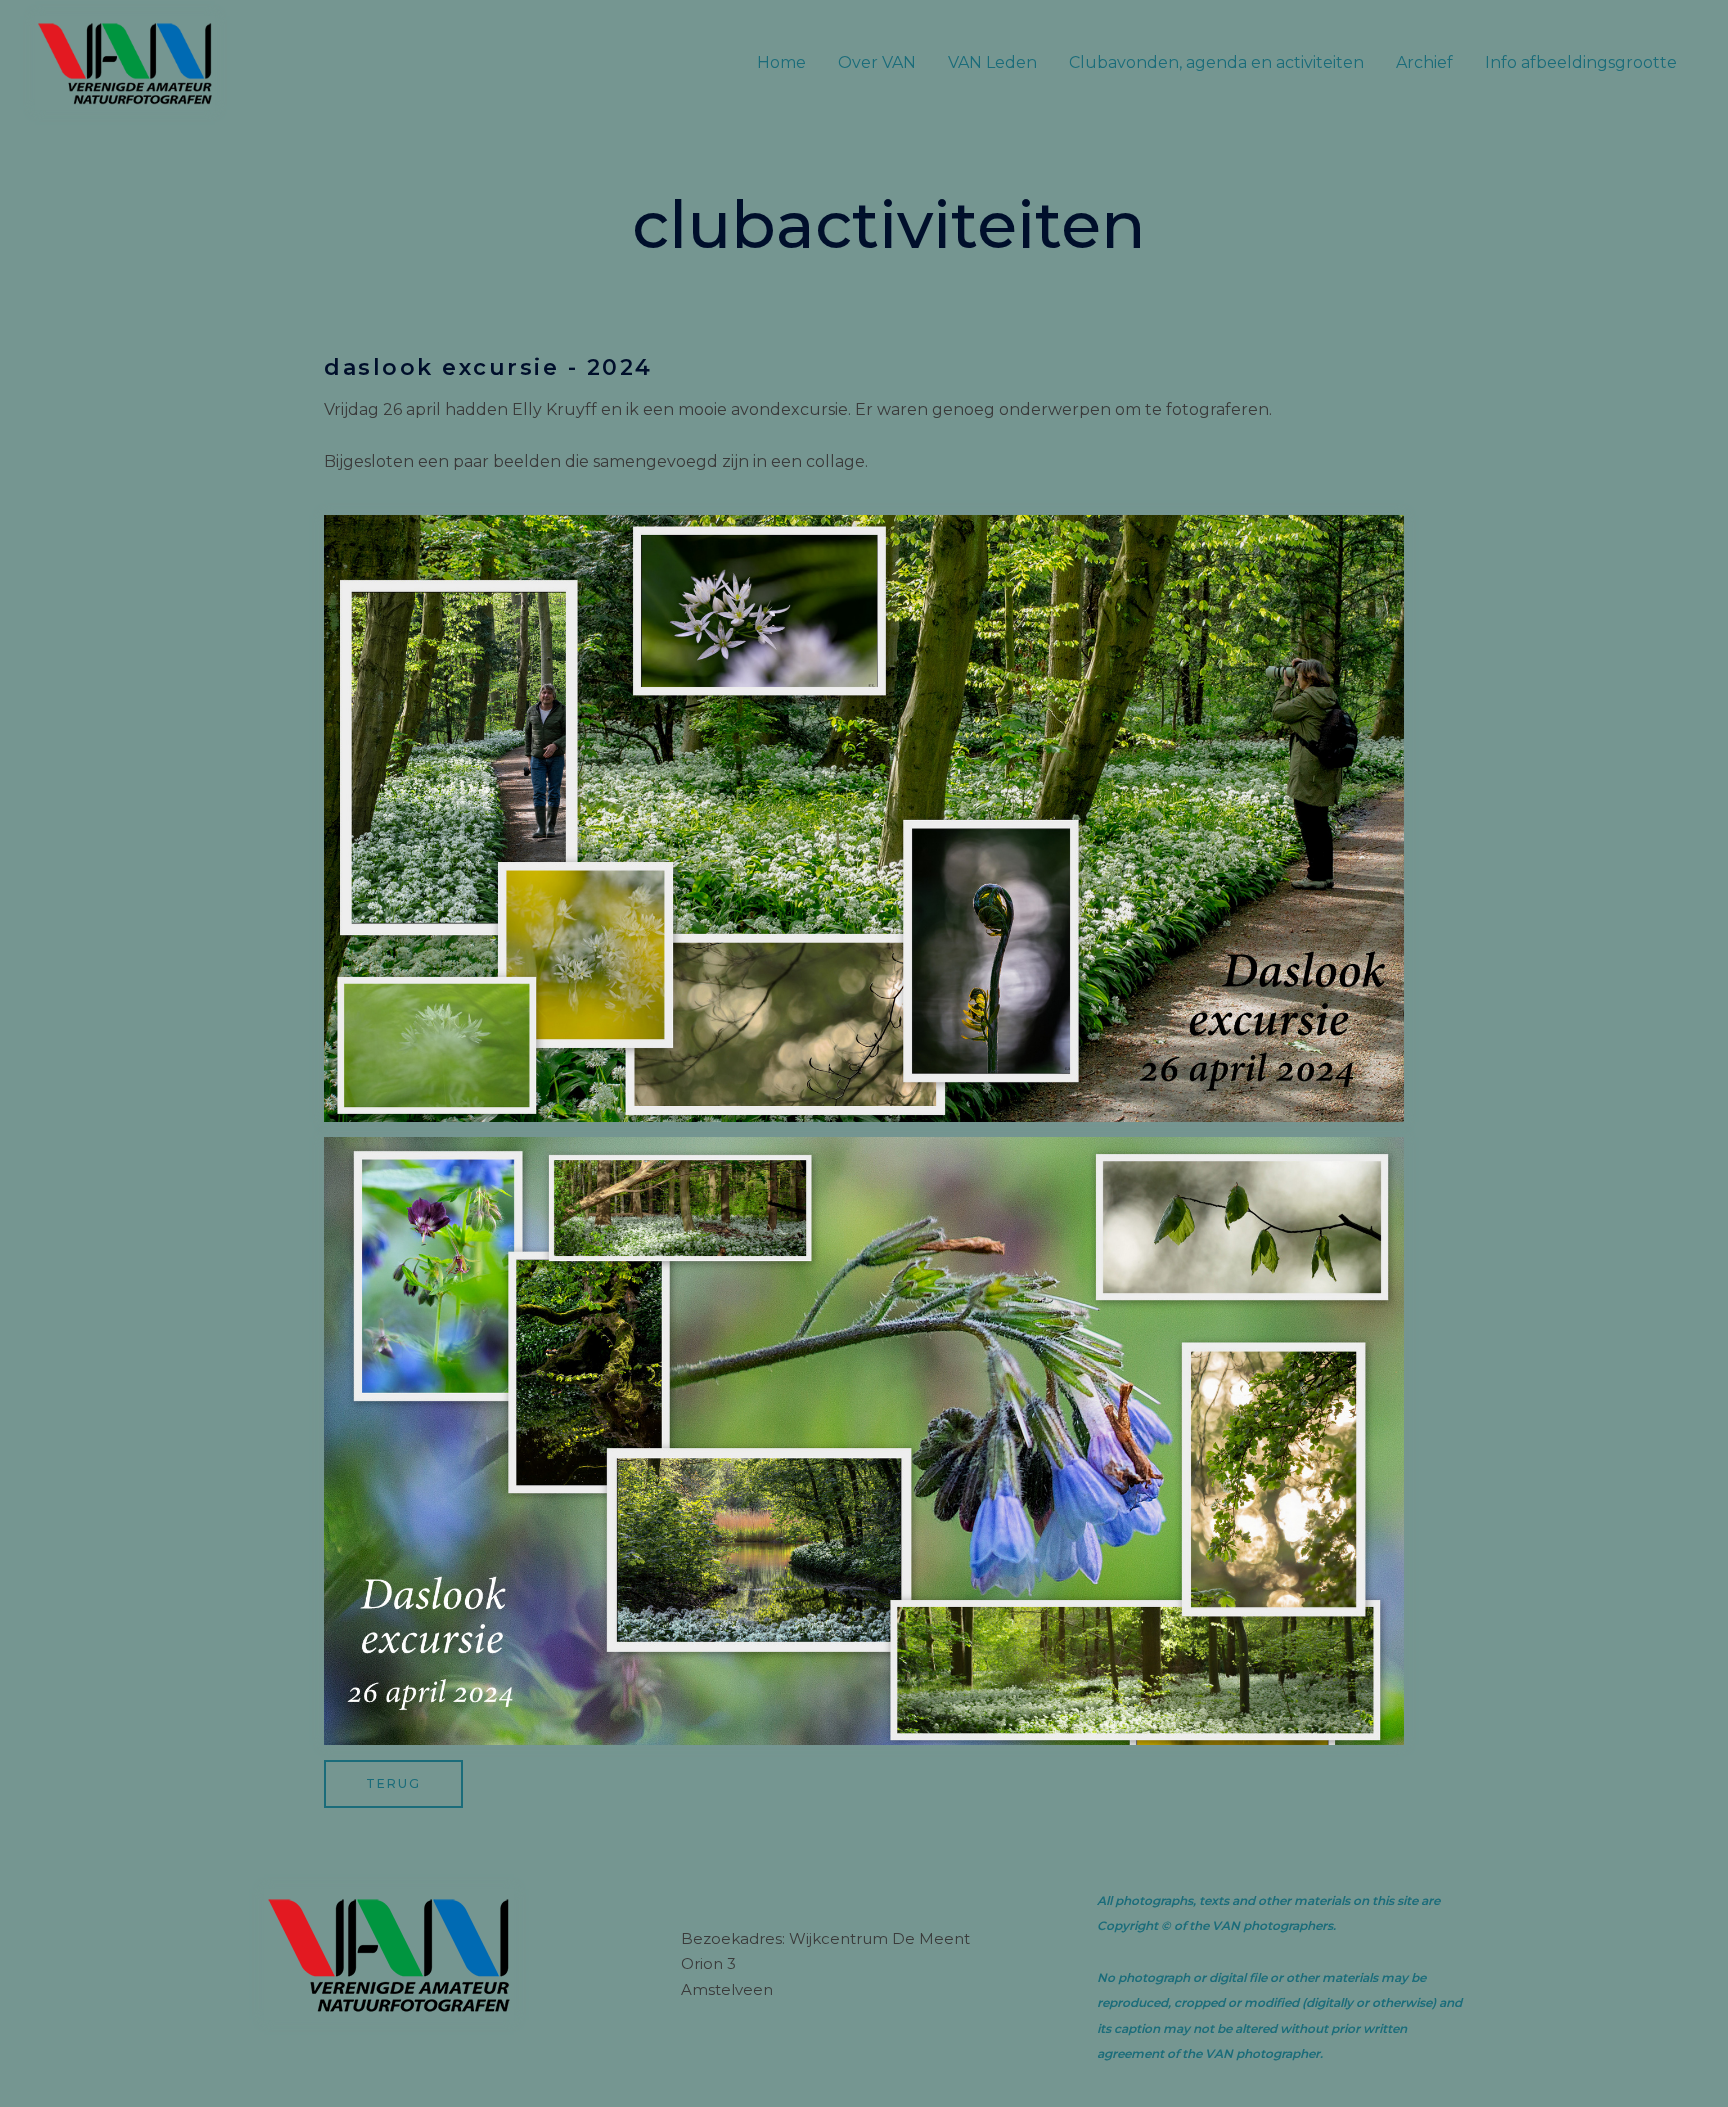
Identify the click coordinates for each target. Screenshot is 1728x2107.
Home (781, 62)
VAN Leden (992, 62)
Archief (1424, 62)
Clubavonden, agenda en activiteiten (1216, 62)
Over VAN (877, 62)
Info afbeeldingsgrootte (1581, 62)
